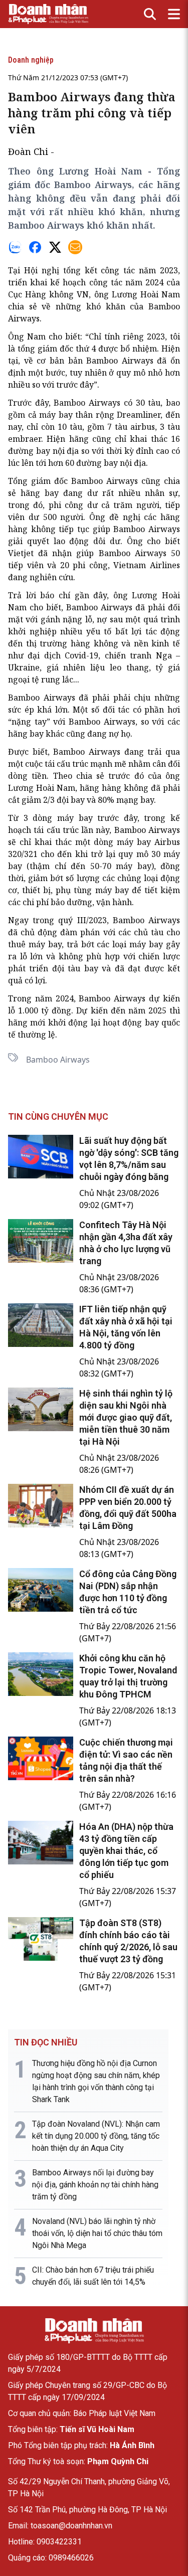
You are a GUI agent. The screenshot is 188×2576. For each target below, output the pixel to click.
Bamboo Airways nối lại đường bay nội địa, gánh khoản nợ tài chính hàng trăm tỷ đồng (95, 2185)
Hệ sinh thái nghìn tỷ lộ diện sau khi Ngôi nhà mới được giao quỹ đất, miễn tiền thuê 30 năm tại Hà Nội (126, 1417)
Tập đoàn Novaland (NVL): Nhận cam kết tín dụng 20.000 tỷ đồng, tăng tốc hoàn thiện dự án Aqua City (96, 2136)
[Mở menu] (174, 14)
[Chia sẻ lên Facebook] (35, 247)
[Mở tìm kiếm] (150, 14)
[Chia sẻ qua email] (75, 247)
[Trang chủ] (94, 2331)
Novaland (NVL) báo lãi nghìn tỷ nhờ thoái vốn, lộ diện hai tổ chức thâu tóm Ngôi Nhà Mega (97, 2233)
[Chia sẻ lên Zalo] (15, 247)
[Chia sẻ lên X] (55, 247)
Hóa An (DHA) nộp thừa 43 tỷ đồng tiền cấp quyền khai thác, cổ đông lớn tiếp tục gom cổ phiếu (126, 1851)
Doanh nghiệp (31, 60)
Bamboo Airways (58, 1060)
